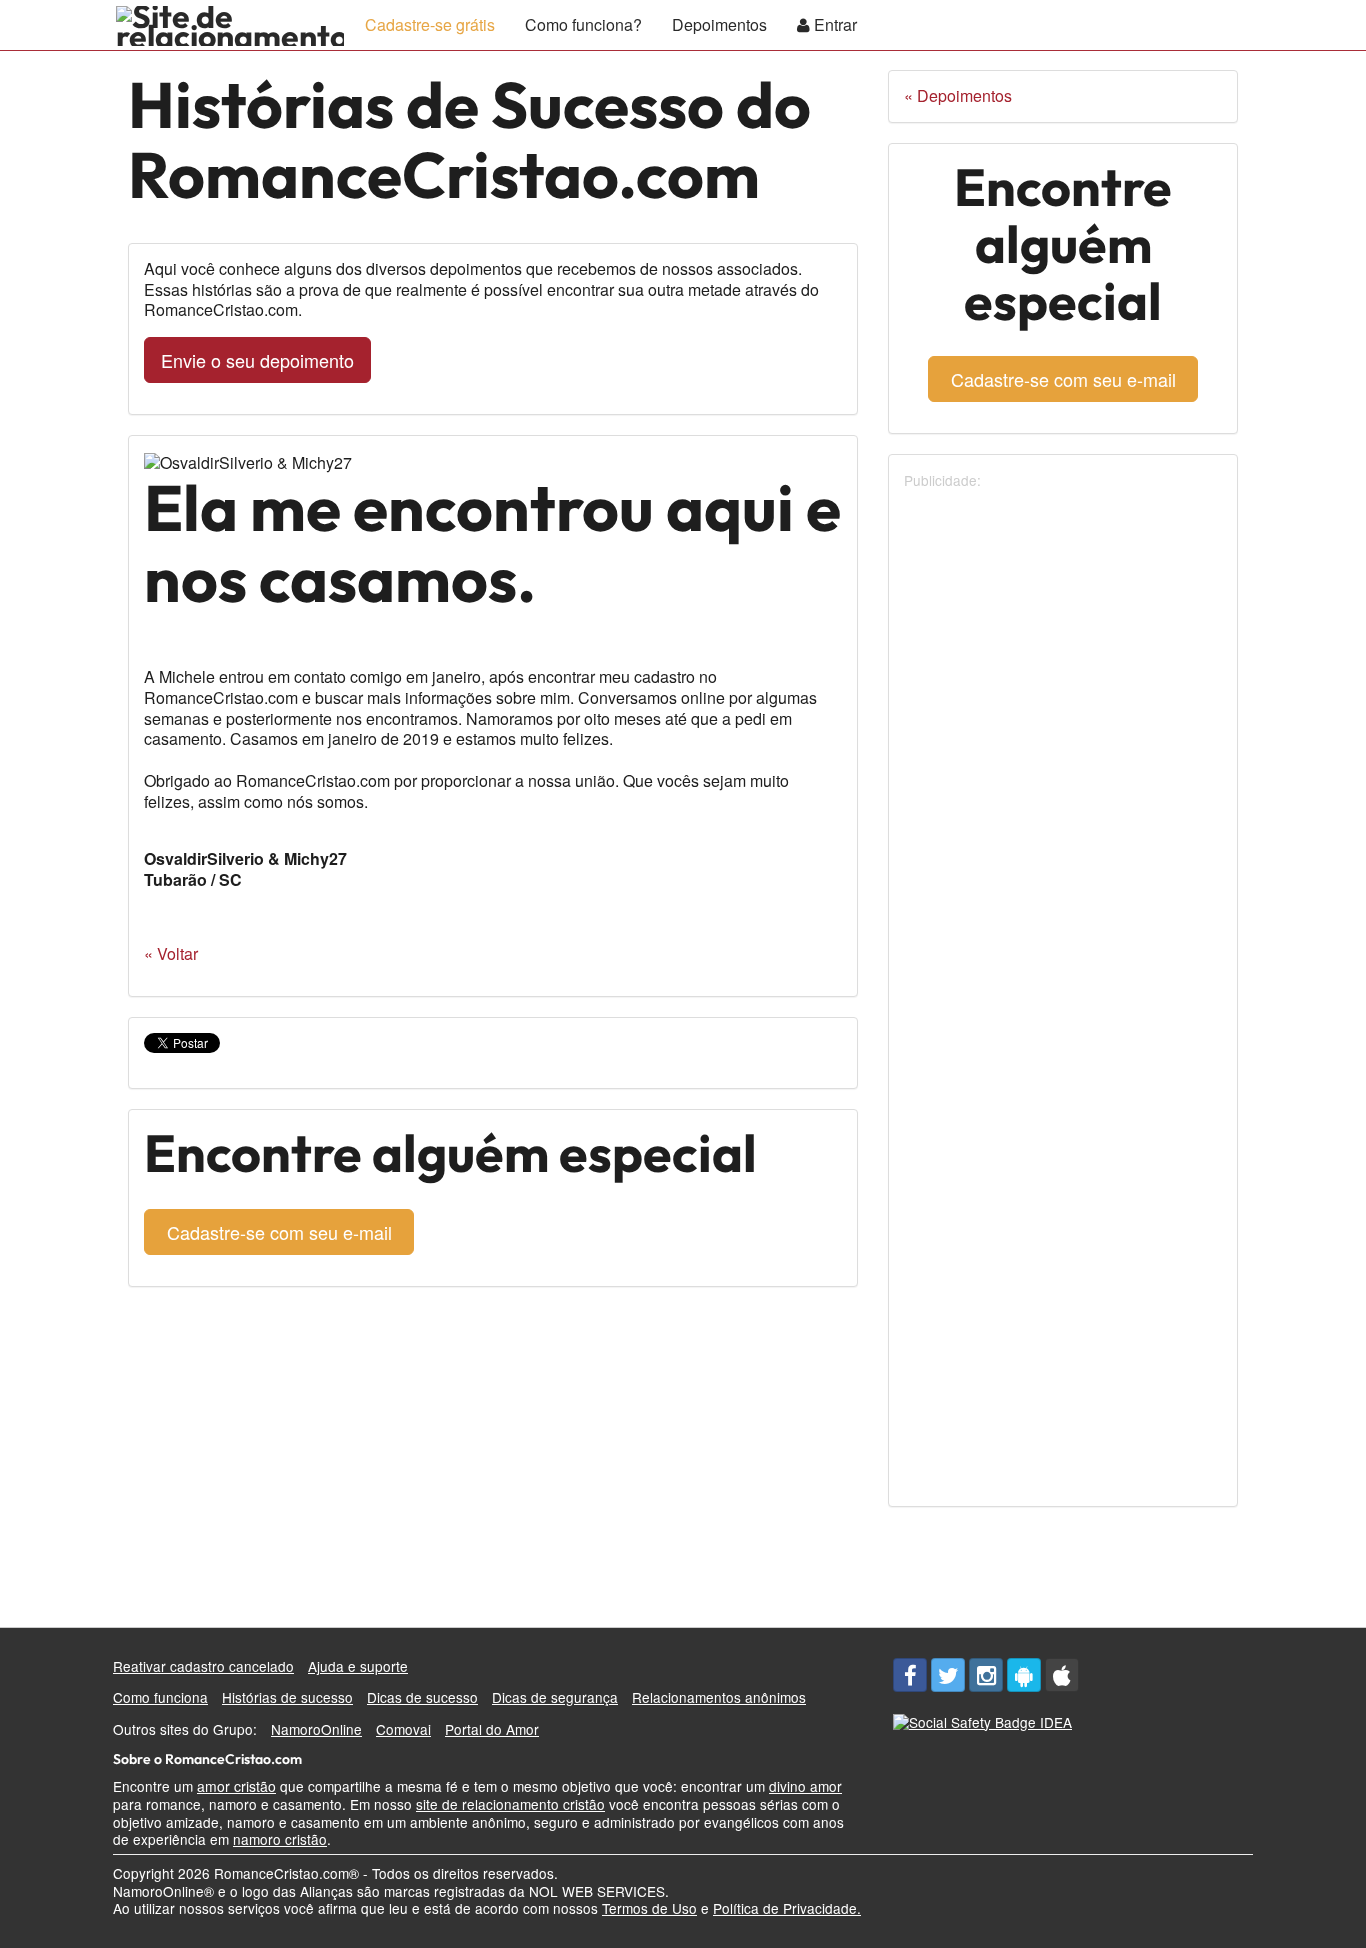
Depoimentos (719, 24)
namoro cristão (280, 1839)
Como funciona (160, 1697)
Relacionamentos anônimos (719, 1697)
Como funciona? (583, 24)
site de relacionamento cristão (510, 1804)
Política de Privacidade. (787, 1908)
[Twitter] (948, 1675)
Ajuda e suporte (358, 1666)
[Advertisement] (1054, 791)
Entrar (833, 24)
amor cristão (236, 1786)
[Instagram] (986, 1675)
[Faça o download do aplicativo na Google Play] (1024, 1675)
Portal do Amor (492, 1729)
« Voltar (171, 953)
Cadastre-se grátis (430, 24)
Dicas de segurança (555, 1697)
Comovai (403, 1729)
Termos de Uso (649, 1908)
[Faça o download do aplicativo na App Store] (1062, 1675)
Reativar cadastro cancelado (203, 1666)
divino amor (805, 1786)
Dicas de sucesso (422, 1697)
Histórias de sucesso (287, 1697)
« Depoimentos (958, 95)
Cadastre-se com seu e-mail (279, 1232)
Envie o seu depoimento (257, 360)
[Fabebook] (910, 1675)
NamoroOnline (316, 1729)
